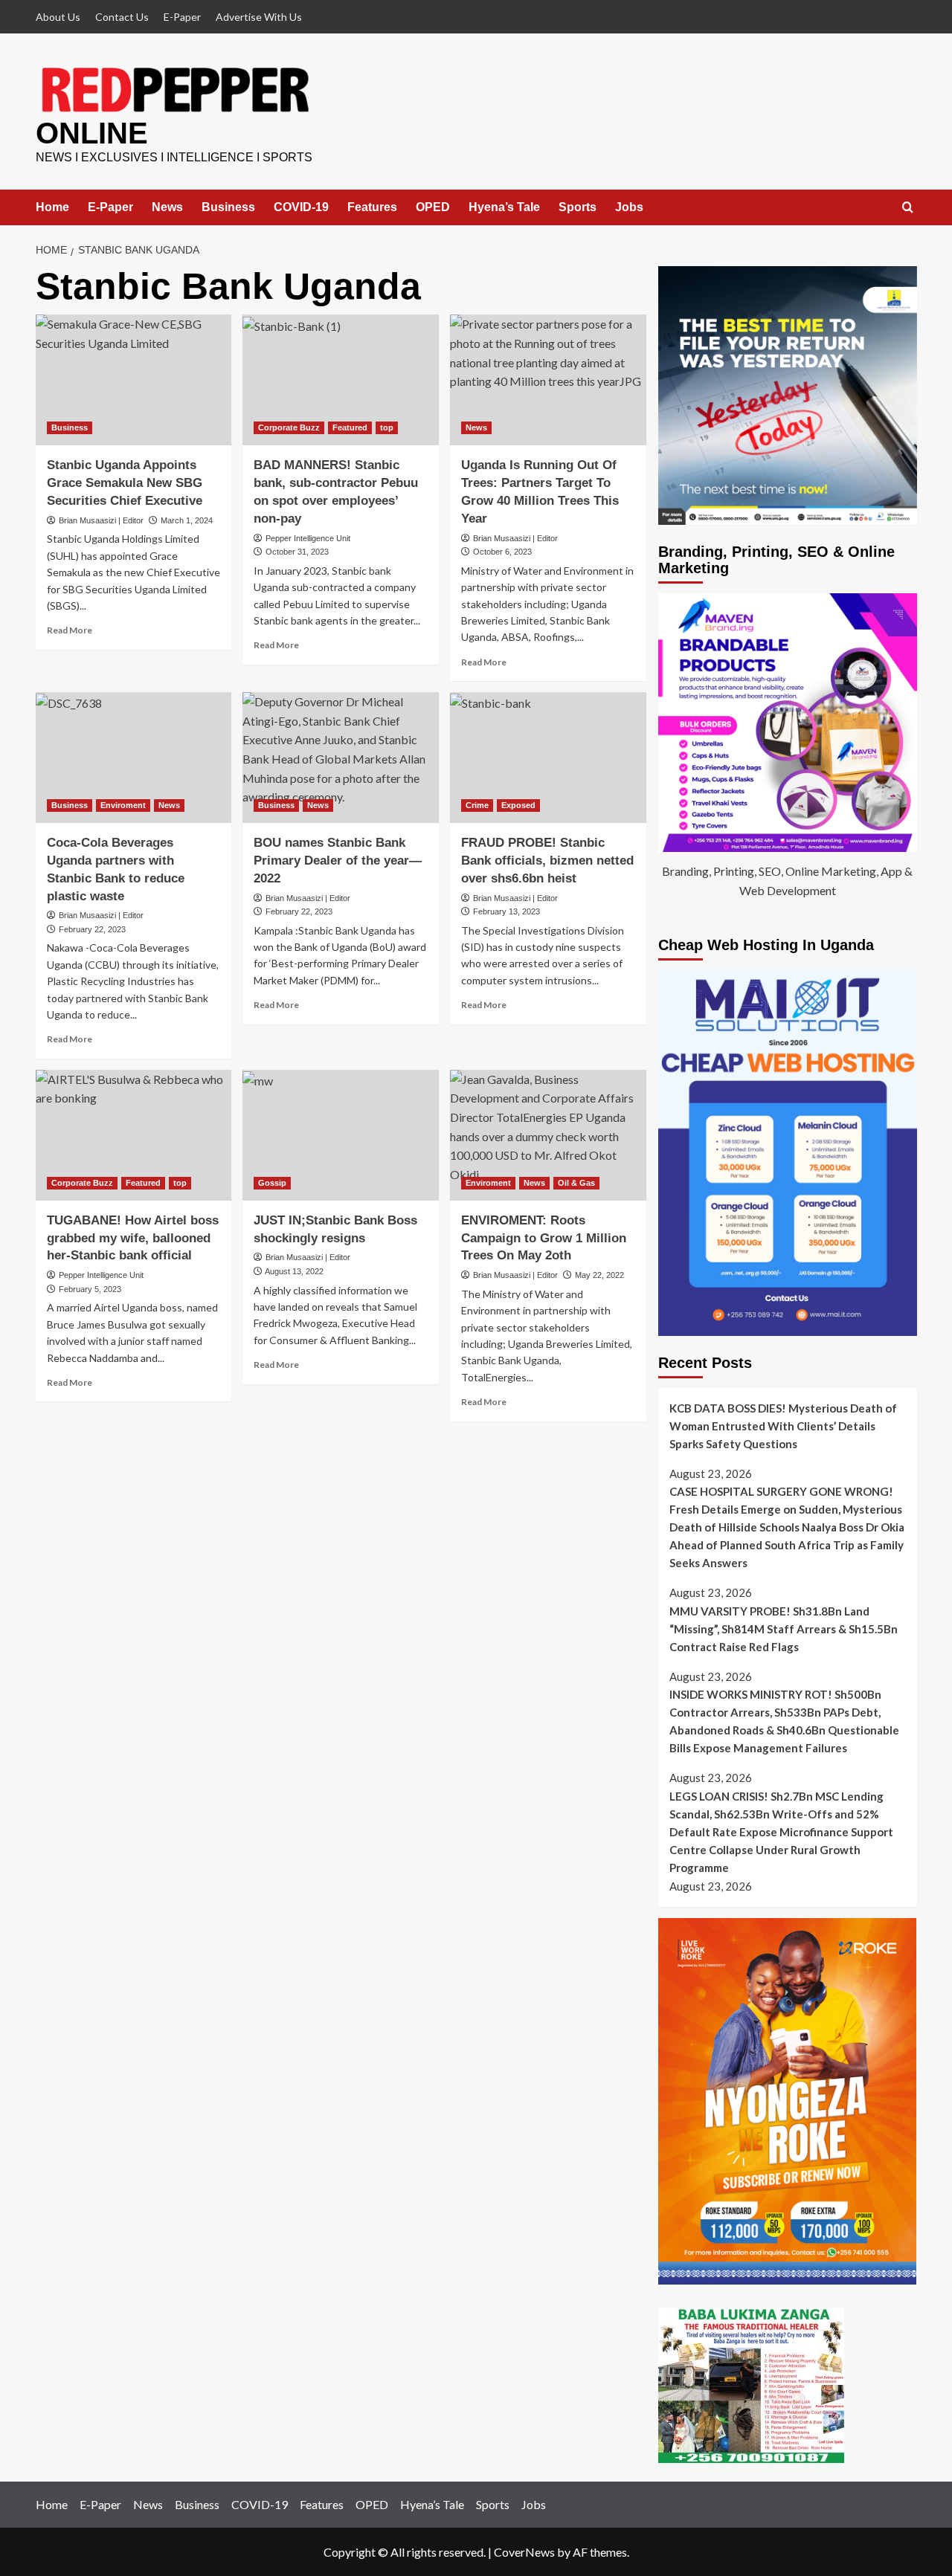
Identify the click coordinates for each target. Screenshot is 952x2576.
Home (52, 207)
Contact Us (122, 17)
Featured (350, 427)
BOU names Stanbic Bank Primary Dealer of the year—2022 (338, 861)
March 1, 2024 (187, 520)
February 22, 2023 (92, 929)
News (167, 207)
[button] (908, 208)
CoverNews (524, 2552)
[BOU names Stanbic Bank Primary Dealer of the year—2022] (341, 758)
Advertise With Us (259, 17)
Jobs (629, 207)
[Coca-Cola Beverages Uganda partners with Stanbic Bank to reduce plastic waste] (134, 758)
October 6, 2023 (502, 552)
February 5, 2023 (90, 1289)
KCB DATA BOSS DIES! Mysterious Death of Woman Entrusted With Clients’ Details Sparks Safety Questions (783, 1426)
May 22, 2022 (599, 1275)
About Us (58, 17)
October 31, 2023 (297, 552)
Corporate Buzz (289, 427)
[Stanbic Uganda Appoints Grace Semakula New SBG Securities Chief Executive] (134, 380)
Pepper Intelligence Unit (308, 538)
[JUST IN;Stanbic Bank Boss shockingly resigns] (341, 1135)
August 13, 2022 (294, 1271)
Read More (70, 630)
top (387, 427)
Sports (578, 207)
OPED (433, 207)
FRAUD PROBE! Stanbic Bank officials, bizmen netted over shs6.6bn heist (547, 861)
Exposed (518, 805)
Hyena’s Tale (504, 207)
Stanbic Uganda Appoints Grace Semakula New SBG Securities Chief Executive (125, 483)
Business (228, 207)
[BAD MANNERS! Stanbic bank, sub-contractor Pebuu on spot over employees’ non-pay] (341, 380)
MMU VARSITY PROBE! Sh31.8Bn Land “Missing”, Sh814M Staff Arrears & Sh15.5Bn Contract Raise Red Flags (784, 1629)
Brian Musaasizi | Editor (101, 520)
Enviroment (123, 805)
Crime (477, 805)
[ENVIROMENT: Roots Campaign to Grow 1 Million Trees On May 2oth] (548, 1135)
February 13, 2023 (506, 911)
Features (372, 207)
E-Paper (182, 17)
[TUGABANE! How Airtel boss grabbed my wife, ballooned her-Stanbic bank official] (134, 1135)
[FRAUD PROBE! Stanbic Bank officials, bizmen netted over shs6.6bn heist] (548, 758)
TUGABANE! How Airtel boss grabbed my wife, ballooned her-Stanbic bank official (133, 1238)
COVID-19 (301, 207)
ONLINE (92, 133)
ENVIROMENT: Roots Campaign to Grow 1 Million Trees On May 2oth (544, 1238)
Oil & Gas (576, 1183)
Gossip (272, 1183)
